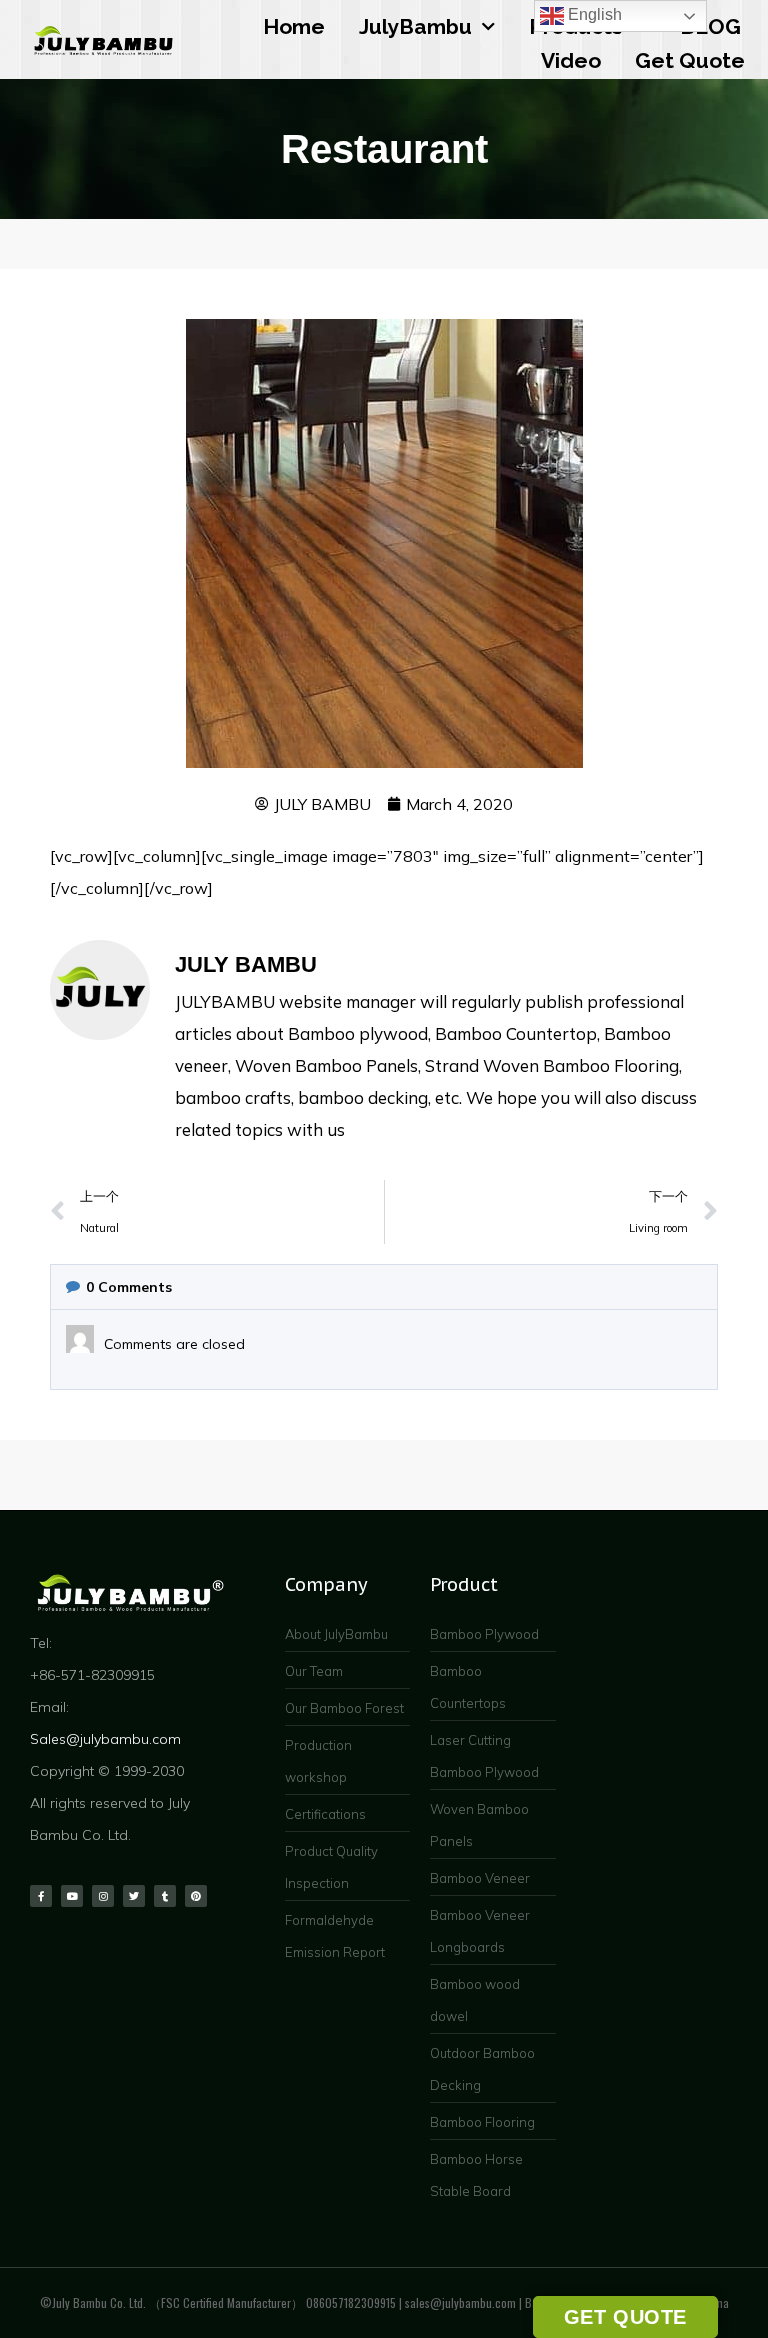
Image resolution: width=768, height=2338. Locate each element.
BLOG (710, 26)
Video (571, 60)
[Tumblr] (165, 1896)
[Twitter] (134, 1896)
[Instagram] (103, 1896)
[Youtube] (72, 1896)
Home (294, 26)
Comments (129, 1287)
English (593, 14)
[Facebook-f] (41, 1896)
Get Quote (690, 60)
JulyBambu (415, 26)
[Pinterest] (196, 1896)
